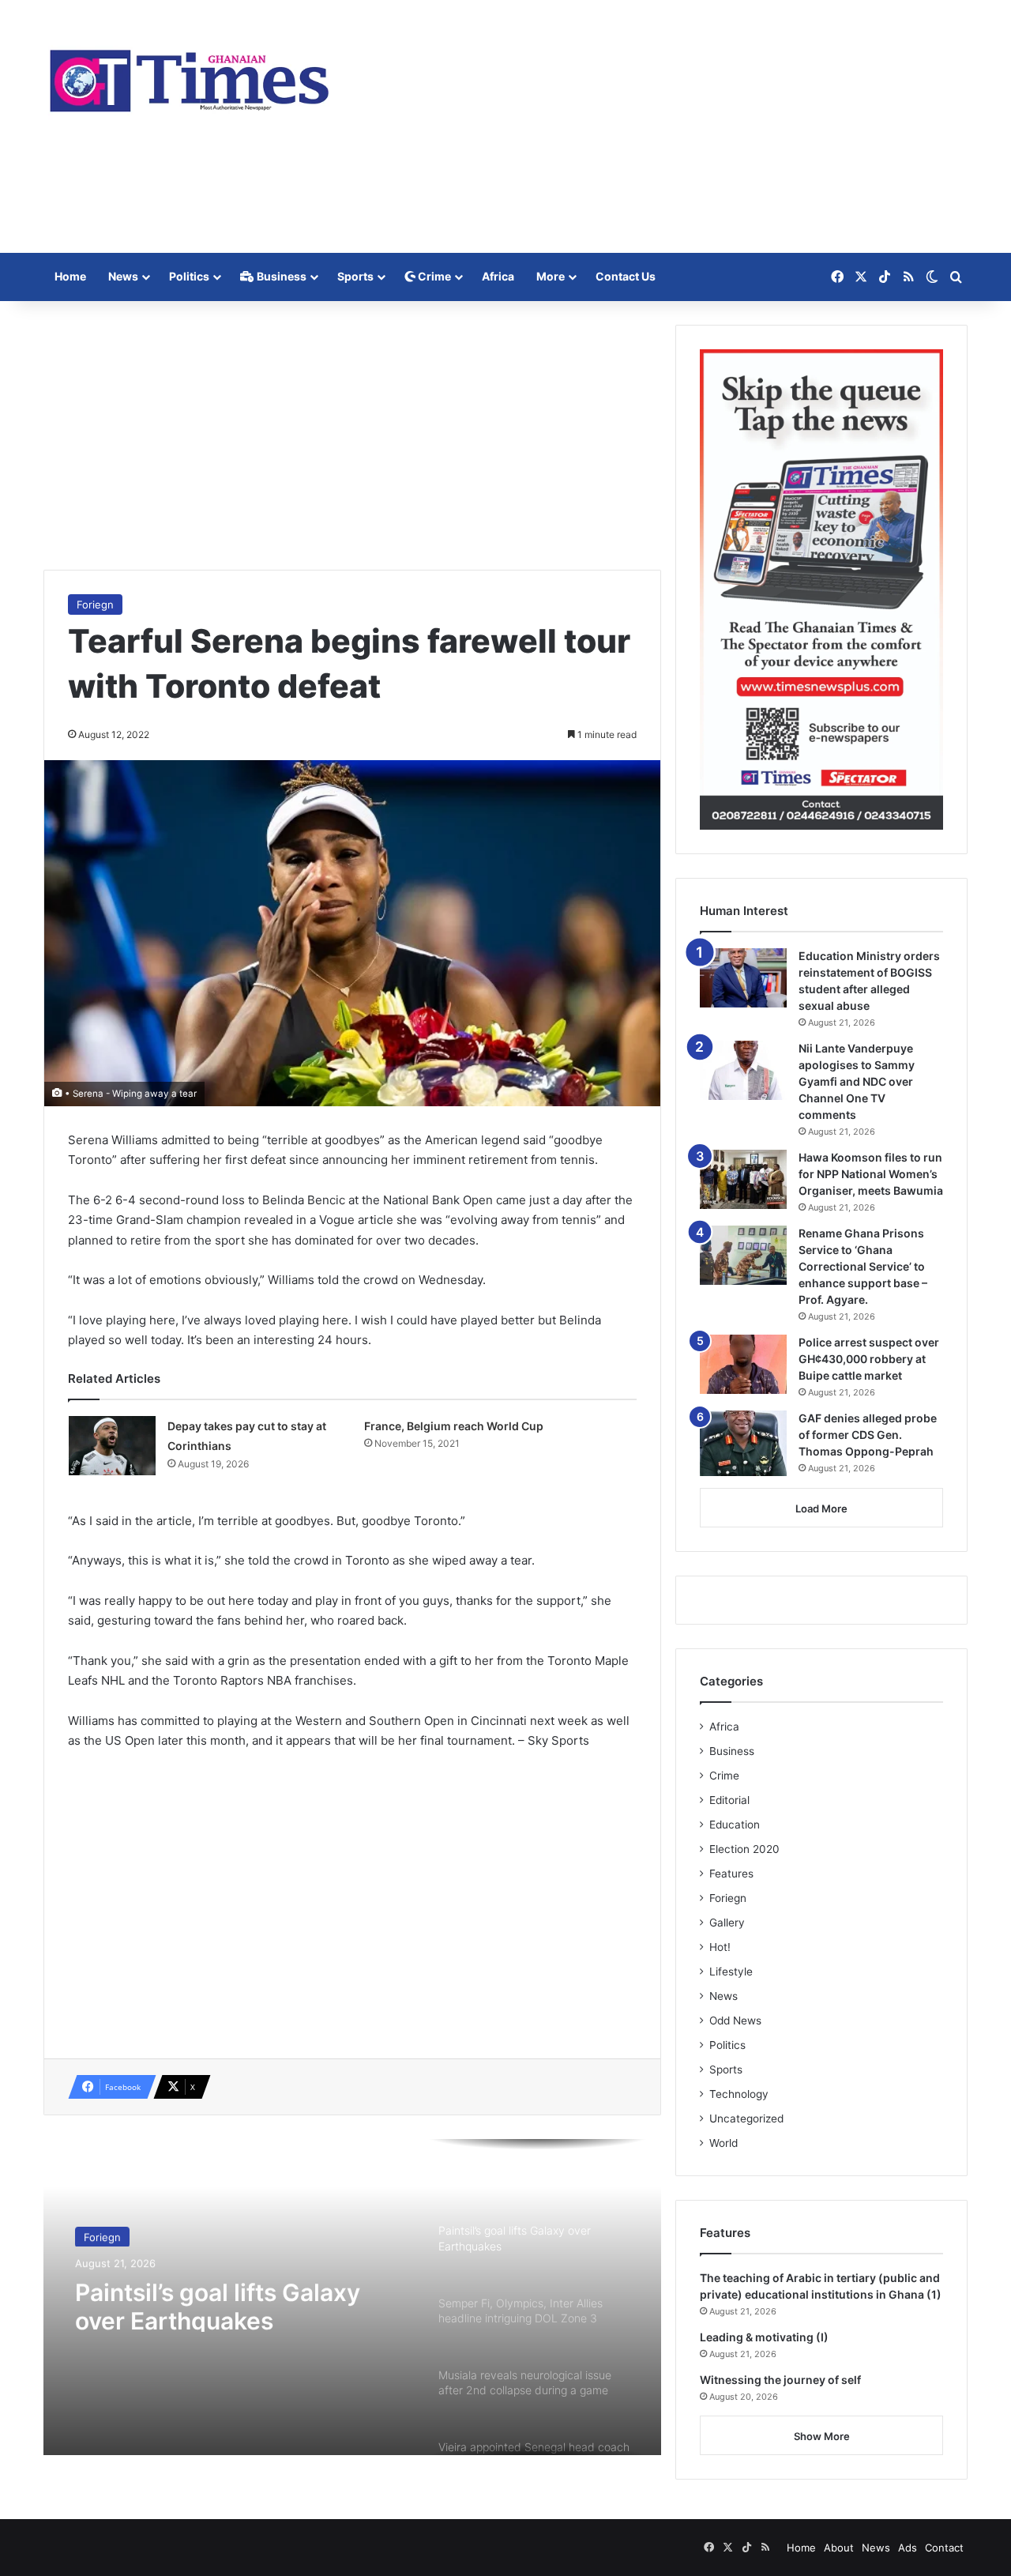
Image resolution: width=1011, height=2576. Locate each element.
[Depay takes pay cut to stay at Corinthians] (112, 1446)
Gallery (727, 1923)
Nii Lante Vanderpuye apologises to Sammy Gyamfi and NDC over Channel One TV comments (857, 1081)
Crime (433, 276)
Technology (739, 2094)
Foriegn (95, 604)
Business (280, 276)
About (839, 2548)
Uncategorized (746, 2118)
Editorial (729, 1800)
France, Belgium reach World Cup (454, 1426)
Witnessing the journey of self (780, 2380)
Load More (821, 1508)
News (123, 276)
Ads (908, 2548)
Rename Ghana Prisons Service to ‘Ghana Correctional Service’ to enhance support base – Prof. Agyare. (863, 1266)
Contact (944, 2548)
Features (731, 1874)
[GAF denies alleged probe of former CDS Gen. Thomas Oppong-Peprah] (743, 1443)
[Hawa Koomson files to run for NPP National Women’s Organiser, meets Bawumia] (743, 1179)
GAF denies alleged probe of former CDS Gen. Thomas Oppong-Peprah (868, 1435)
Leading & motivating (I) (764, 2337)
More (551, 276)
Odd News (735, 2021)
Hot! (720, 1947)
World (723, 2143)
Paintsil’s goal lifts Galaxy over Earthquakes (218, 2303)
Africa (498, 276)
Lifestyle (731, 1972)
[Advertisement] (663, 126)
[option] (352, 2297)
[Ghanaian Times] (190, 76)
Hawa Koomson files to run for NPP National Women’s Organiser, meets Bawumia (871, 1174)
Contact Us (626, 276)
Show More (822, 2436)
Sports (355, 276)
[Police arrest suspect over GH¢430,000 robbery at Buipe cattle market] (743, 1364)
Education (735, 1825)
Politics (189, 276)
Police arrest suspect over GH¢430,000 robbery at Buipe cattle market (869, 1359)
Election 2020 (744, 1849)
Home (70, 276)
